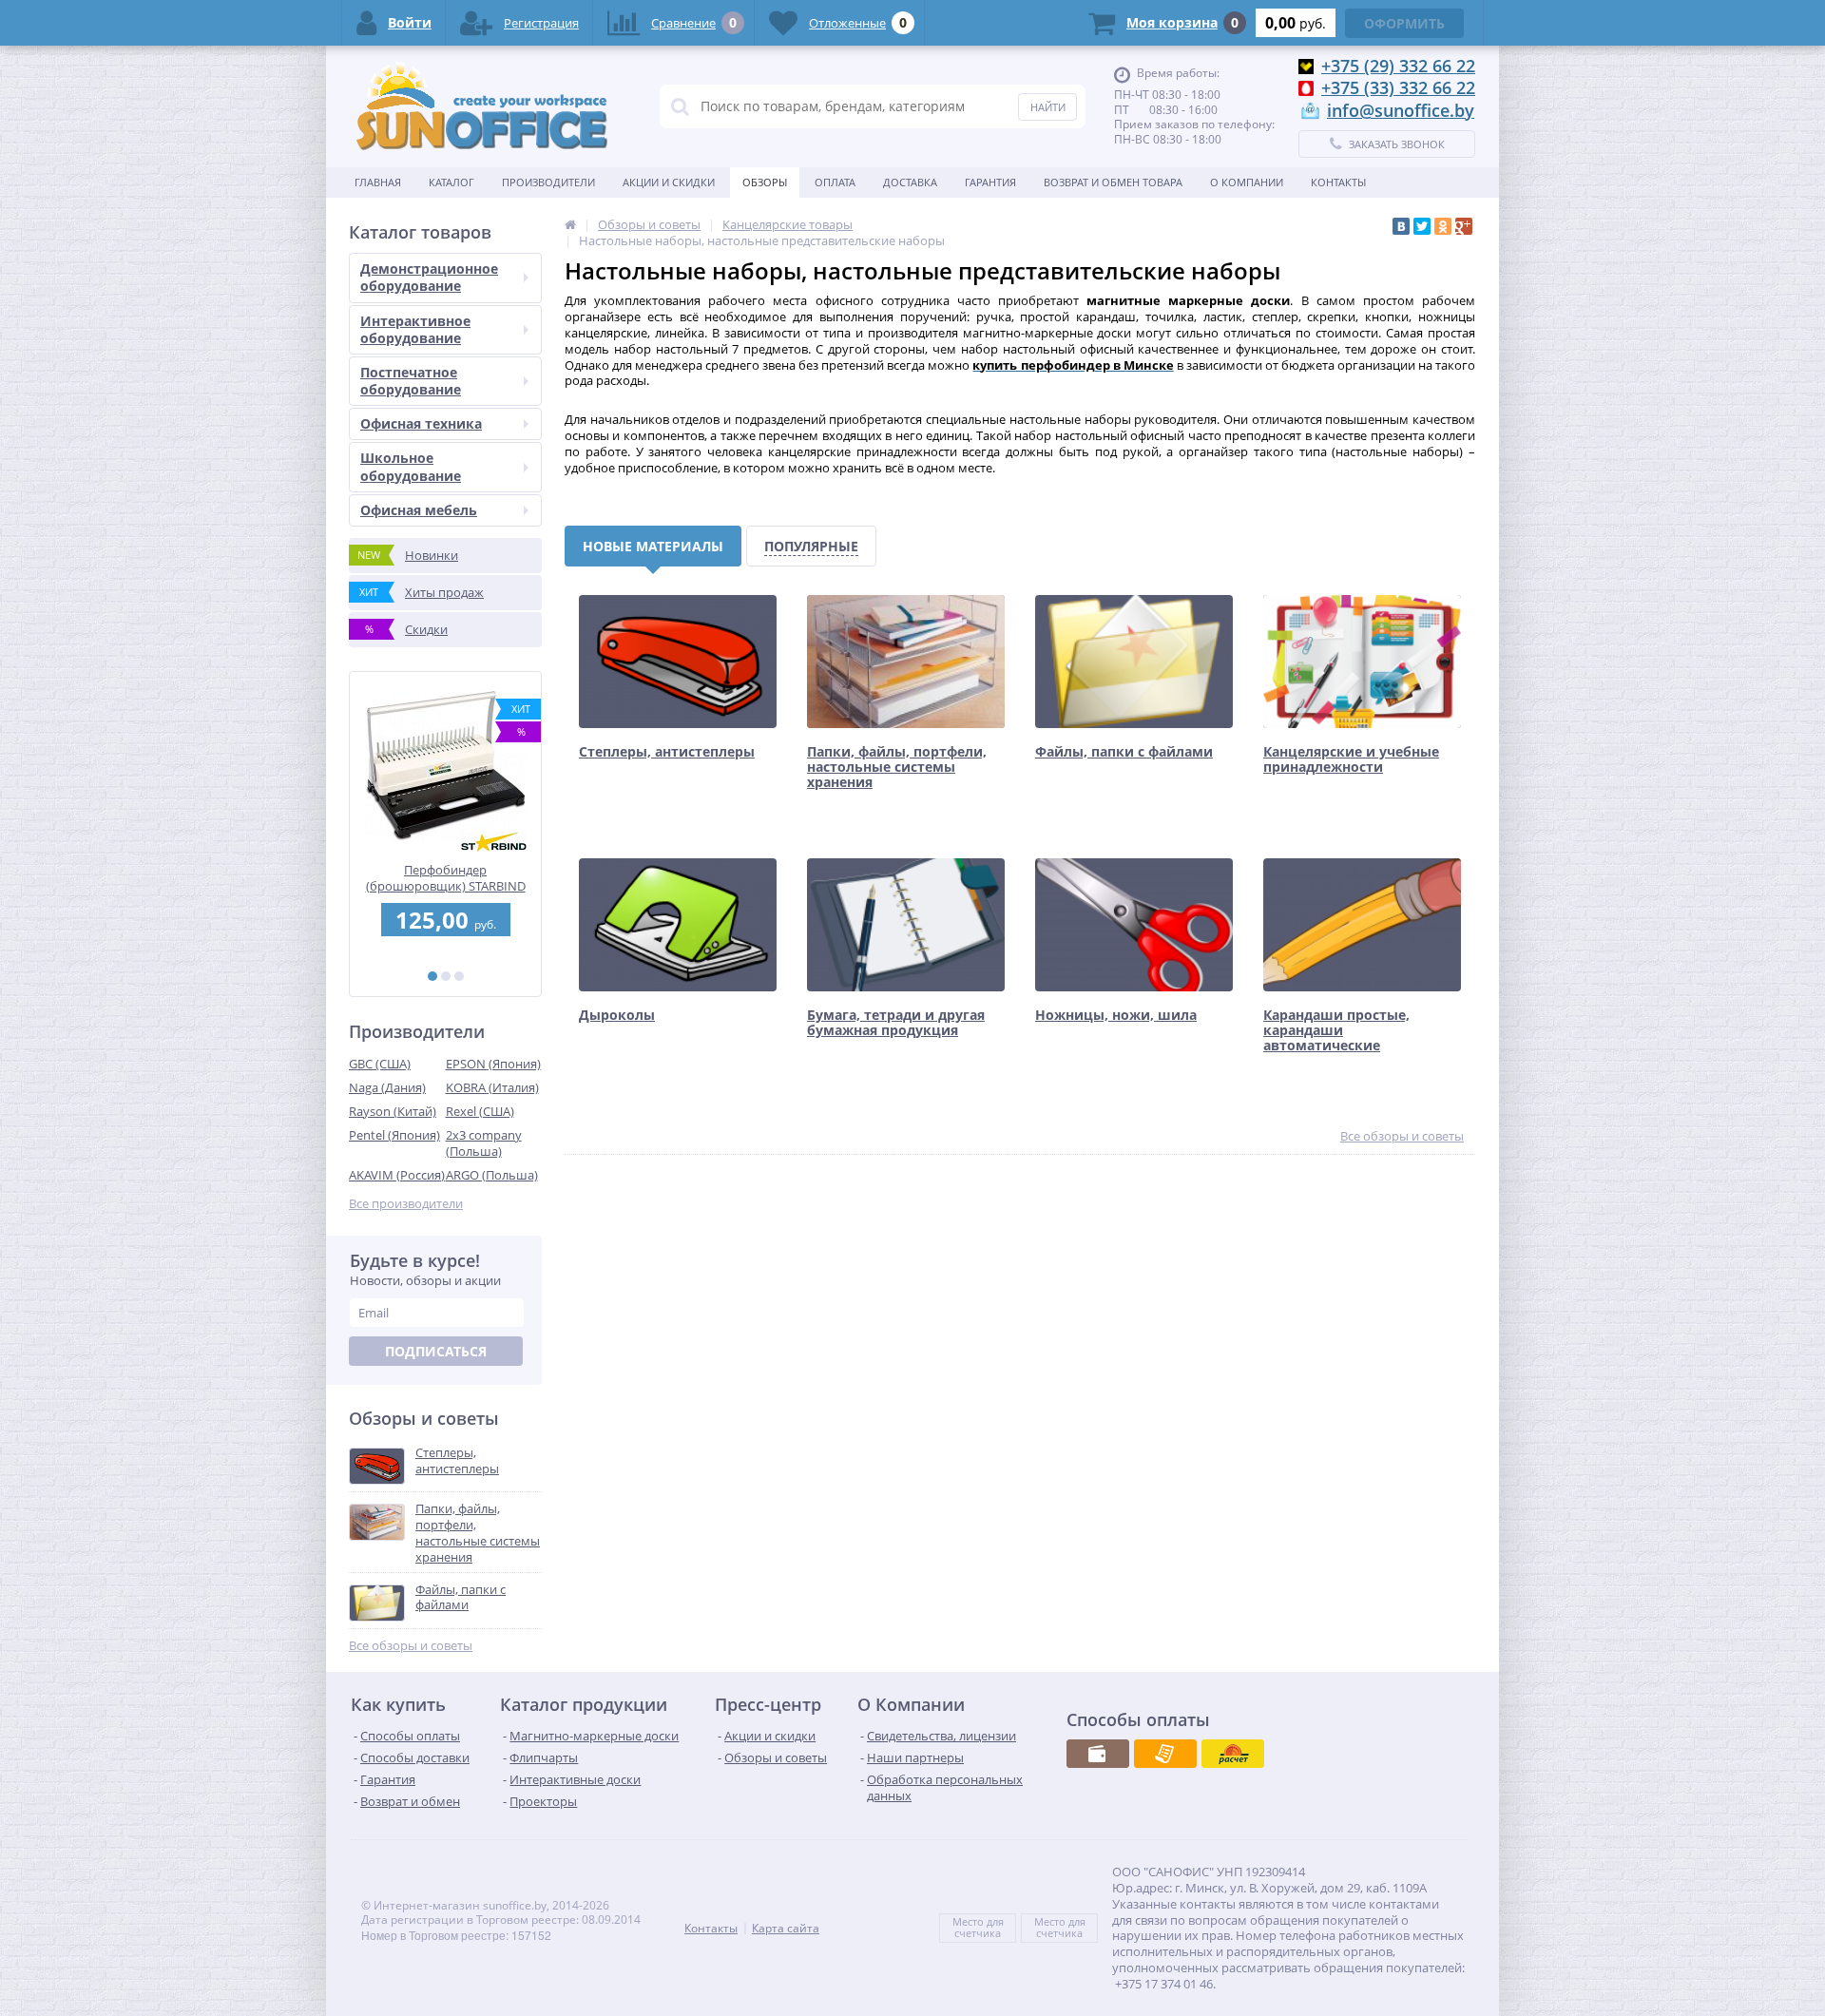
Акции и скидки (669, 182)
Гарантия (990, 182)
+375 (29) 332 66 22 (1398, 66)
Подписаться (436, 1351)
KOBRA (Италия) (492, 1087)
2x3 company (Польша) (484, 1143)
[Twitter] (1422, 226)
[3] (459, 976)
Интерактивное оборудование (415, 329)
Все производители (406, 1204)
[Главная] (570, 224)
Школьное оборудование (411, 466)
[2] (446, 976)
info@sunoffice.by (1401, 110)
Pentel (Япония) (394, 1135)
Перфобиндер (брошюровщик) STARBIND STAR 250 (446, 878)
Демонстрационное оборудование (429, 277)
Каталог (451, 182)
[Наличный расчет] (1098, 1754)
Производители (548, 182)
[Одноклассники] (1443, 226)
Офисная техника (421, 423)
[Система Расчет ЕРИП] (1233, 1754)
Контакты (1338, 182)
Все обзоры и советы (411, 1646)
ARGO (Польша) (492, 1175)
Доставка (910, 182)
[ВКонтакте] (1401, 226)
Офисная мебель (419, 510)
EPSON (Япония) (493, 1064)
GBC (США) (380, 1064)
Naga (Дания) (387, 1087)
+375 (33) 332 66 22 (1398, 87)
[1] (432, 976)
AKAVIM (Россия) (397, 1175)
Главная (378, 182)
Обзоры (765, 182)
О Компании (1247, 182)
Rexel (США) (480, 1111)
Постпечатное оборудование (411, 381)
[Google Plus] (1464, 226)
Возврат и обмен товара (1113, 182)
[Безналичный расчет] (1165, 1754)
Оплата (835, 182)
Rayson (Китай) (393, 1111)
